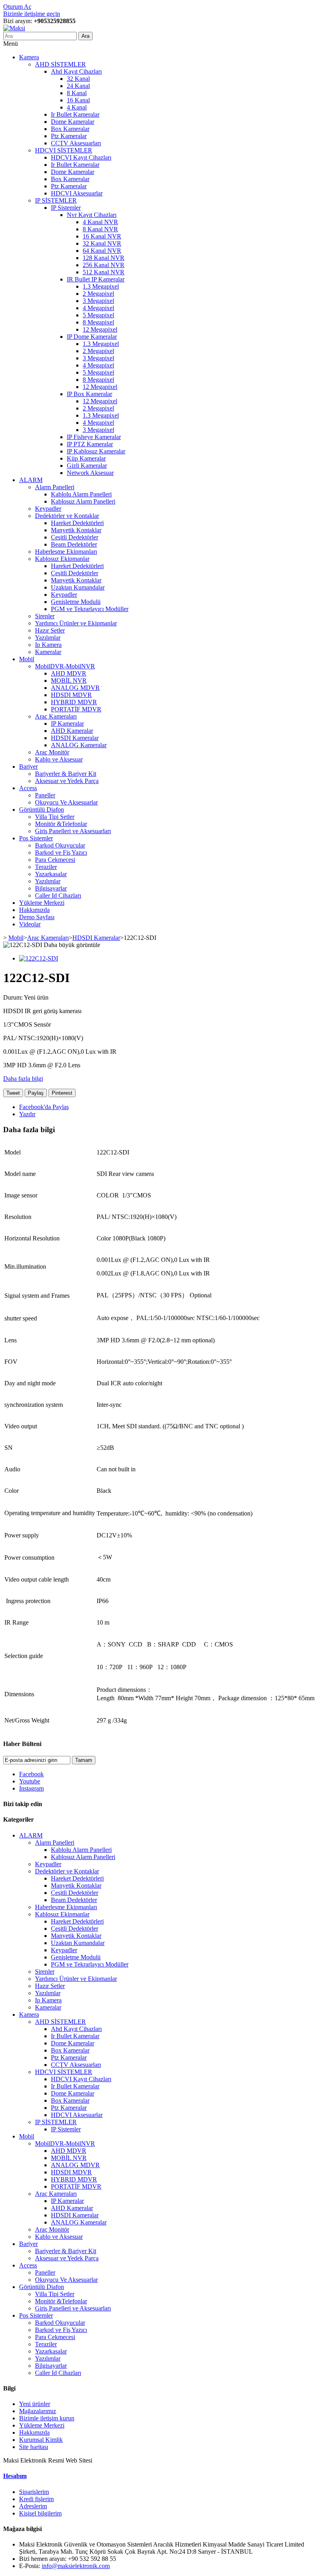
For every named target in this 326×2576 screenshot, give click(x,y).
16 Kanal (78, 100)
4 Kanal (77, 107)
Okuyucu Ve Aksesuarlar (66, 802)
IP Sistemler (66, 208)
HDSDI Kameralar (75, 738)
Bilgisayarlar (51, 888)
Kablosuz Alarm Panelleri (83, 501)
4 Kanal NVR (100, 222)
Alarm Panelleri (55, 487)
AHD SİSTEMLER (60, 64)
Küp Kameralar (86, 458)
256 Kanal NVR (104, 265)
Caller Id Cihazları (58, 895)
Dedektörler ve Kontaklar (67, 516)
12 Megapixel (100, 329)
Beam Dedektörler (74, 544)
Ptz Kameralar (69, 136)
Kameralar (48, 652)
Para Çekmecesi (55, 860)
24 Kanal (78, 86)
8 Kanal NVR (100, 229)
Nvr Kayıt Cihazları (92, 215)
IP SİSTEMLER (56, 200)
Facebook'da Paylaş (44, 1107)
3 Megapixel (98, 301)
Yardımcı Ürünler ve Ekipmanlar (76, 623)
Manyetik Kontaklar (76, 530)
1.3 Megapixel (101, 286)
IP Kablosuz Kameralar (96, 451)
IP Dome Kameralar (92, 337)
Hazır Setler (50, 630)
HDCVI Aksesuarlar (77, 193)
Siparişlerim (34, 2492)
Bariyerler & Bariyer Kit (66, 774)
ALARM (31, 480)
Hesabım (15, 2476)
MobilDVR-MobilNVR (65, 666)
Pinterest (62, 1093)
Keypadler (48, 509)
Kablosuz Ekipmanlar (62, 559)
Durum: (14, 997)
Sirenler (45, 616)
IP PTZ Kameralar (90, 444)
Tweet (13, 1093)
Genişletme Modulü (76, 602)
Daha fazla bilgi (23, 1079)
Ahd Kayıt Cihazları (76, 71)
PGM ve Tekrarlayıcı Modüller (90, 609)
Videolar (30, 924)
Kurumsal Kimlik (41, 2440)
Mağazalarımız (38, 2411)
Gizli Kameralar (87, 466)
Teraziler (46, 867)
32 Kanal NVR (102, 243)
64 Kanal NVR (102, 251)
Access (28, 788)
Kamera (29, 57)
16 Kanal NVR (102, 236)
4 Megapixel (98, 308)
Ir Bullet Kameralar (75, 114)
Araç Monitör (52, 752)
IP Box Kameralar (89, 394)
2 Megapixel (98, 294)
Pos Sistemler (36, 838)
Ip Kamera (48, 645)
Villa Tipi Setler (55, 817)
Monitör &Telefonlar (61, 824)
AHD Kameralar (72, 731)
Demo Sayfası (37, 917)
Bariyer (28, 767)
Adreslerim (33, 2506)
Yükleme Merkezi (42, 903)
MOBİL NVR (69, 681)
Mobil (27, 659)
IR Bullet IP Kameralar (96, 279)
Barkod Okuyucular (60, 845)
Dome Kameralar (73, 122)
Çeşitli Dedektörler (75, 537)
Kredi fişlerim (36, 2499)
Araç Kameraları (56, 716)
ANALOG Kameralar (79, 745)
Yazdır (27, 1114)
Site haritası (34, 2447)
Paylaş (36, 1093)
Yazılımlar (48, 638)
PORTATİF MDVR (76, 709)
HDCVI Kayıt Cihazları (81, 157)
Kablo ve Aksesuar (59, 759)
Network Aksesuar (90, 473)
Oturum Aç (17, 7)
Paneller (45, 795)
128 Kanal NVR (104, 258)
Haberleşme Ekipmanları (66, 552)
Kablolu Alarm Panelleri (81, 494)
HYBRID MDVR (74, 702)
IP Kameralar (67, 724)
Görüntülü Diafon (42, 810)
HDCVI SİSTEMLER (64, 150)
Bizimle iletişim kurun (47, 2418)
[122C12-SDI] (39, 958)
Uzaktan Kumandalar (78, 587)
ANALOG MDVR (75, 688)
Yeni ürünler (35, 2404)
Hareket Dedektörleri (77, 523)
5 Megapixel (98, 315)
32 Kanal (78, 79)
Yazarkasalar (51, 874)
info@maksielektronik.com (76, 2566)
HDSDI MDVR (71, 695)
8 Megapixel (98, 322)
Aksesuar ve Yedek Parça (67, 781)
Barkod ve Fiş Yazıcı (61, 852)
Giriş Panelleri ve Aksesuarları (73, 831)
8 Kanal (77, 93)
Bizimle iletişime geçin (32, 14)
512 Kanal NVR (104, 272)
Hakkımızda (34, 910)
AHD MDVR (69, 673)
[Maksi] (14, 28)
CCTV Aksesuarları (76, 143)
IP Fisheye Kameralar (94, 437)
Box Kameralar (70, 129)
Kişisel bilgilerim (40, 2513)
